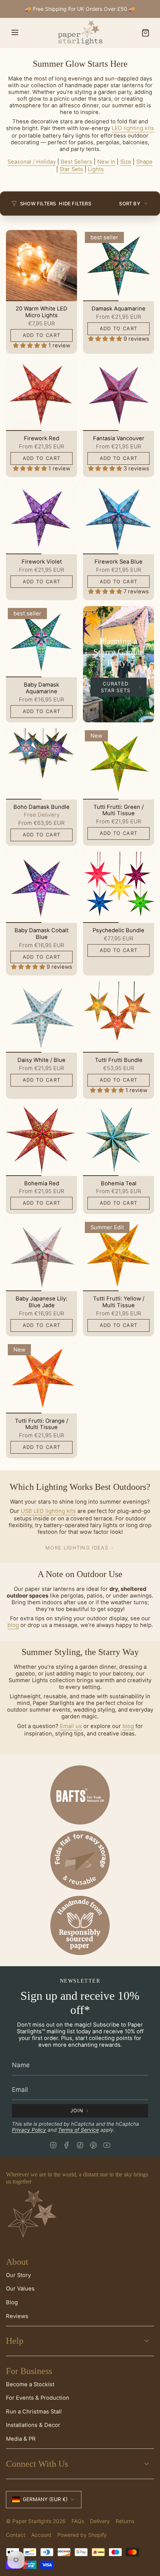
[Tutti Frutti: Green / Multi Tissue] (119, 764)
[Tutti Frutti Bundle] (119, 1017)
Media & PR (21, 2439)
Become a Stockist (30, 2384)
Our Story (18, 2275)
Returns (125, 2521)
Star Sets (71, 169)
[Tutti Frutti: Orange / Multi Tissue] (41, 1378)
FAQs (78, 2521)
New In (106, 162)
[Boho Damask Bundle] (41, 764)
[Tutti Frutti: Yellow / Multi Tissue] (119, 1256)
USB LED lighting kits (48, 1511)
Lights (96, 169)
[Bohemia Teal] (119, 1140)
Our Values (20, 2289)
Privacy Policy (29, 2130)
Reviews (17, 2316)
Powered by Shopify (82, 2535)
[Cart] (145, 33)
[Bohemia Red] (41, 1140)
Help (15, 2341)
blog (13, 1625)
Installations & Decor (33, 2425)
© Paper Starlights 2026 (36, 2521)
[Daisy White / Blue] (41, 1017)
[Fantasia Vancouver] (119, 395)
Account (41, 2535)
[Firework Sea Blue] (119, 519)
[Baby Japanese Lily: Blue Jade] (41, 1256)
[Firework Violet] (41, 519)
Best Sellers (76, 162)
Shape (144, 162)
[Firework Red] (41, 395)
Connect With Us (37, 2464)
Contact (16, 2535)
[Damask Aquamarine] (119, 266)
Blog (12, 2302)
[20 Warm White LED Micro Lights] (41, 266)
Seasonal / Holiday (32, 162)
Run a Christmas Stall (34, 2412)
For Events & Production (38, 2398)
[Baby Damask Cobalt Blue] (41, 887)
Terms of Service (79, 2130)
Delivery (100, 2521)
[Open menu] (15, 33)
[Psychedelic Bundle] (119, 887)
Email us (71, 1726)
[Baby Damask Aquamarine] (41, 642)
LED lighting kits (133, 128)
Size (126, 162)
